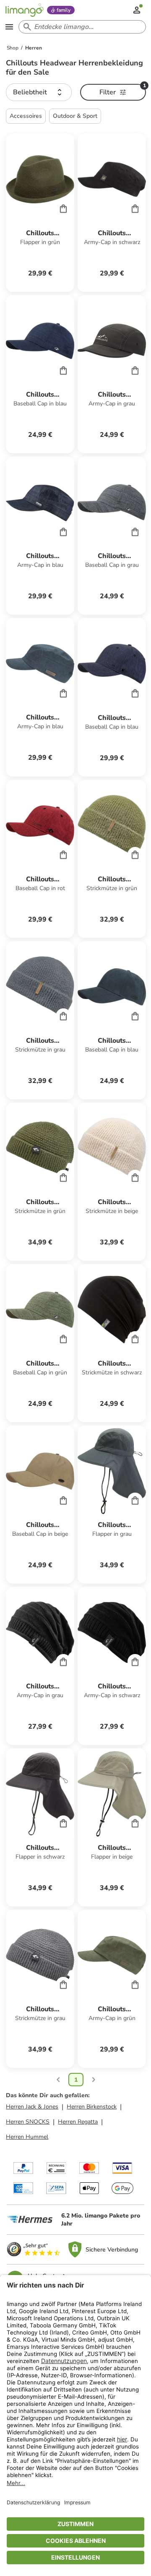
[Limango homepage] (24, 10)
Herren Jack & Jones (32, 2107)
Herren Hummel (27, 2137)
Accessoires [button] (26, 116)
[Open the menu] (9, 27)
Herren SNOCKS (28, 2122)
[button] (39, 92)
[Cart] (63, 208)
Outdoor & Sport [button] (75, 116)
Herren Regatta (78, 2122)
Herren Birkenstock (92, 2107)
